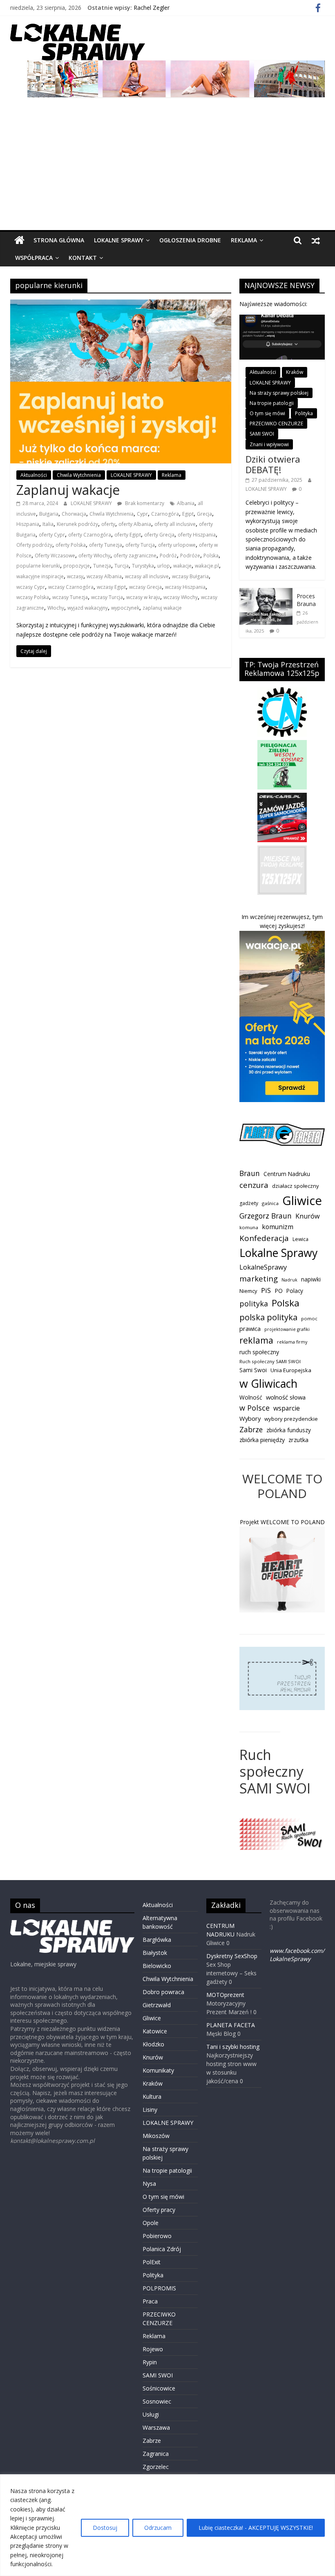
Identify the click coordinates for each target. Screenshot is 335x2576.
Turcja (122, 566)
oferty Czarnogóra (90, 535)
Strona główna (59, 240)
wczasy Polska (33, 597)
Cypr (142, 514)
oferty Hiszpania (197, 535)
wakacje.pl (207, 566)
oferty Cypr (52, 535)
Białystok (155, 1953)
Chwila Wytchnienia (79, 475)
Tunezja (102, 566)
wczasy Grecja (145, 587)
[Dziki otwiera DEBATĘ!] (282, 319)
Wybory (250, 1418)
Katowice (155, 2031)
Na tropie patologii (272, 403)
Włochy (56, 608)
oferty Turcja (140, 545)
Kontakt (83, 258)
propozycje (77, 566)
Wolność (251, 1397)
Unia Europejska (291, 1370)
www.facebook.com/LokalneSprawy (297, 1955)
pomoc (309, 1318)
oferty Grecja (159, 535)
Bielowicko (157, 1966)
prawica (250, 1328)
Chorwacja (74, 514)
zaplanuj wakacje (162, 608)
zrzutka (298, 1440)
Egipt (188, 514)
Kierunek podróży (77, 524)
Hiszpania (28, 524)
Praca (150, 2301)
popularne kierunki (38, 566)
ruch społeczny (259, 1352)
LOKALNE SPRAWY (119, 240)
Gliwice (302, 1201)
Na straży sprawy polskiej (279, 393)
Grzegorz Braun (266, 1216)
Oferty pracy (159, 2210)
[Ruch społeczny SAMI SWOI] (282, 1822)
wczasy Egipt (111, 587)
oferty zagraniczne (135, 556)
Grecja (204, 514)
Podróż (168, 556)
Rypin (150, 2362)
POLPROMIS (159, 2288)
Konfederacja (264, 1238)
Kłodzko (153, 2044)
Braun (250, 1173)
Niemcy (248, 1291)
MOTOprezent (225, 1995)
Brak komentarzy (144, 503)
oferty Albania (135, 524)
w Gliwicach (268, 1383)
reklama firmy (292, 1342)
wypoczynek (125, 608)
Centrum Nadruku (287, 1174)
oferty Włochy (94, 556)
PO (279, 1291)
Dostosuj (105, 2528)
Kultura (152, 2096)
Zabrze (251, 1429)
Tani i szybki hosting (233, 2047)
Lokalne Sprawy (278, 1253)
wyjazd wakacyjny (88, 608)
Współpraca (34, 258)
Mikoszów (156, 2136)
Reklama (244, 240)
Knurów (308, 1216)
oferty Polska (71, 545)
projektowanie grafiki (287, 1329)
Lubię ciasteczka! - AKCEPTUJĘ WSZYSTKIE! (256, 2528)
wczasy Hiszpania (185, 587)
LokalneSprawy (263, 1267)
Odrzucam (158, 2528)
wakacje (182, 566)
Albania (186, 503)
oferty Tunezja (106, 545)
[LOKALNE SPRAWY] (19, 240)
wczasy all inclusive (147, 576)
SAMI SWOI (262, 434)
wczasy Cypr (31, 587)
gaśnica (270, 1203)
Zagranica (156, 2454)
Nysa (149, 2184)
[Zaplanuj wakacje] (121, 304)
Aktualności (34, 475)
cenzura (254, 1185)
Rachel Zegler (152, 8)
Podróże (190, 556)
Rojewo (153, 2349)
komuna (249, 1227)
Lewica (300, 1239)
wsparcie (287, 1408)
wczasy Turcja (107, 597)
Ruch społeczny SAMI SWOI (270, 1361)
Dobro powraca (163, 1992)
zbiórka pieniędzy (262, 1440)
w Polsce (255, 1408)
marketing (259, 1278)
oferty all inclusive (175, 524)
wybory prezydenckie (291, 1419)
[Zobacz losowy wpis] (316, 240)
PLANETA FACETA (231, 2025)
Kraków (295, 372)
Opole (151, 2223)
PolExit (152, 2262)
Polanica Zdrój (162, 2249)
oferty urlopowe (177, 545)
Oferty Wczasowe (55, 556)
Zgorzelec (156, 2467)
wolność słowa (286, 1397)
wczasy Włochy (181, 597)
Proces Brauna (306, 600)
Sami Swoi (253, 1370)
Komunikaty (158, 2070)
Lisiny (150, 2110)
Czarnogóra (165, 514)
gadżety (249, 1203)
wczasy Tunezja (70, 597)
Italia (48, 524)
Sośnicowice (159, 2388)
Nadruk (289, 1280)
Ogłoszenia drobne (190, 240)
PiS (266, 1290)
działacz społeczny (296, 1186)
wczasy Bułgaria (190, 576)
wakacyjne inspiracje (40, 576)
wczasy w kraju (143, 597)
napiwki (311, 1279)
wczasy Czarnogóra (71, 587)
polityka (254, 1304)
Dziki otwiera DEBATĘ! (273, 464)
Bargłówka (157, 1940)
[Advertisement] (168, 169)
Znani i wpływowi (269, 444)
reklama (256, 1340)
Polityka (304, 413)
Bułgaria (49, 514)
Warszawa (156, 2427)
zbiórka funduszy (289, 1430)
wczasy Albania (104, 576)
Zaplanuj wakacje (68, 490)
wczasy (75, 576)
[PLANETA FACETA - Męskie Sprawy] (282, 1128)
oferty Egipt (128, 535)
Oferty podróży (34, 545)
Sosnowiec (157, 2401)
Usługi (151, 2414)
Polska (211, 556)
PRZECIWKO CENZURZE (276, 424)
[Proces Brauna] (266, 592)
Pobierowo (157, 2236)
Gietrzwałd (157, 2005)
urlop (164, 566)
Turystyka (143, 566)
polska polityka (268, 1317)
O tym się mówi (267, 413)
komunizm (278, 1227)
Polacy (295, 1291)
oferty (108, 524)
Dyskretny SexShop (232, 1956)
